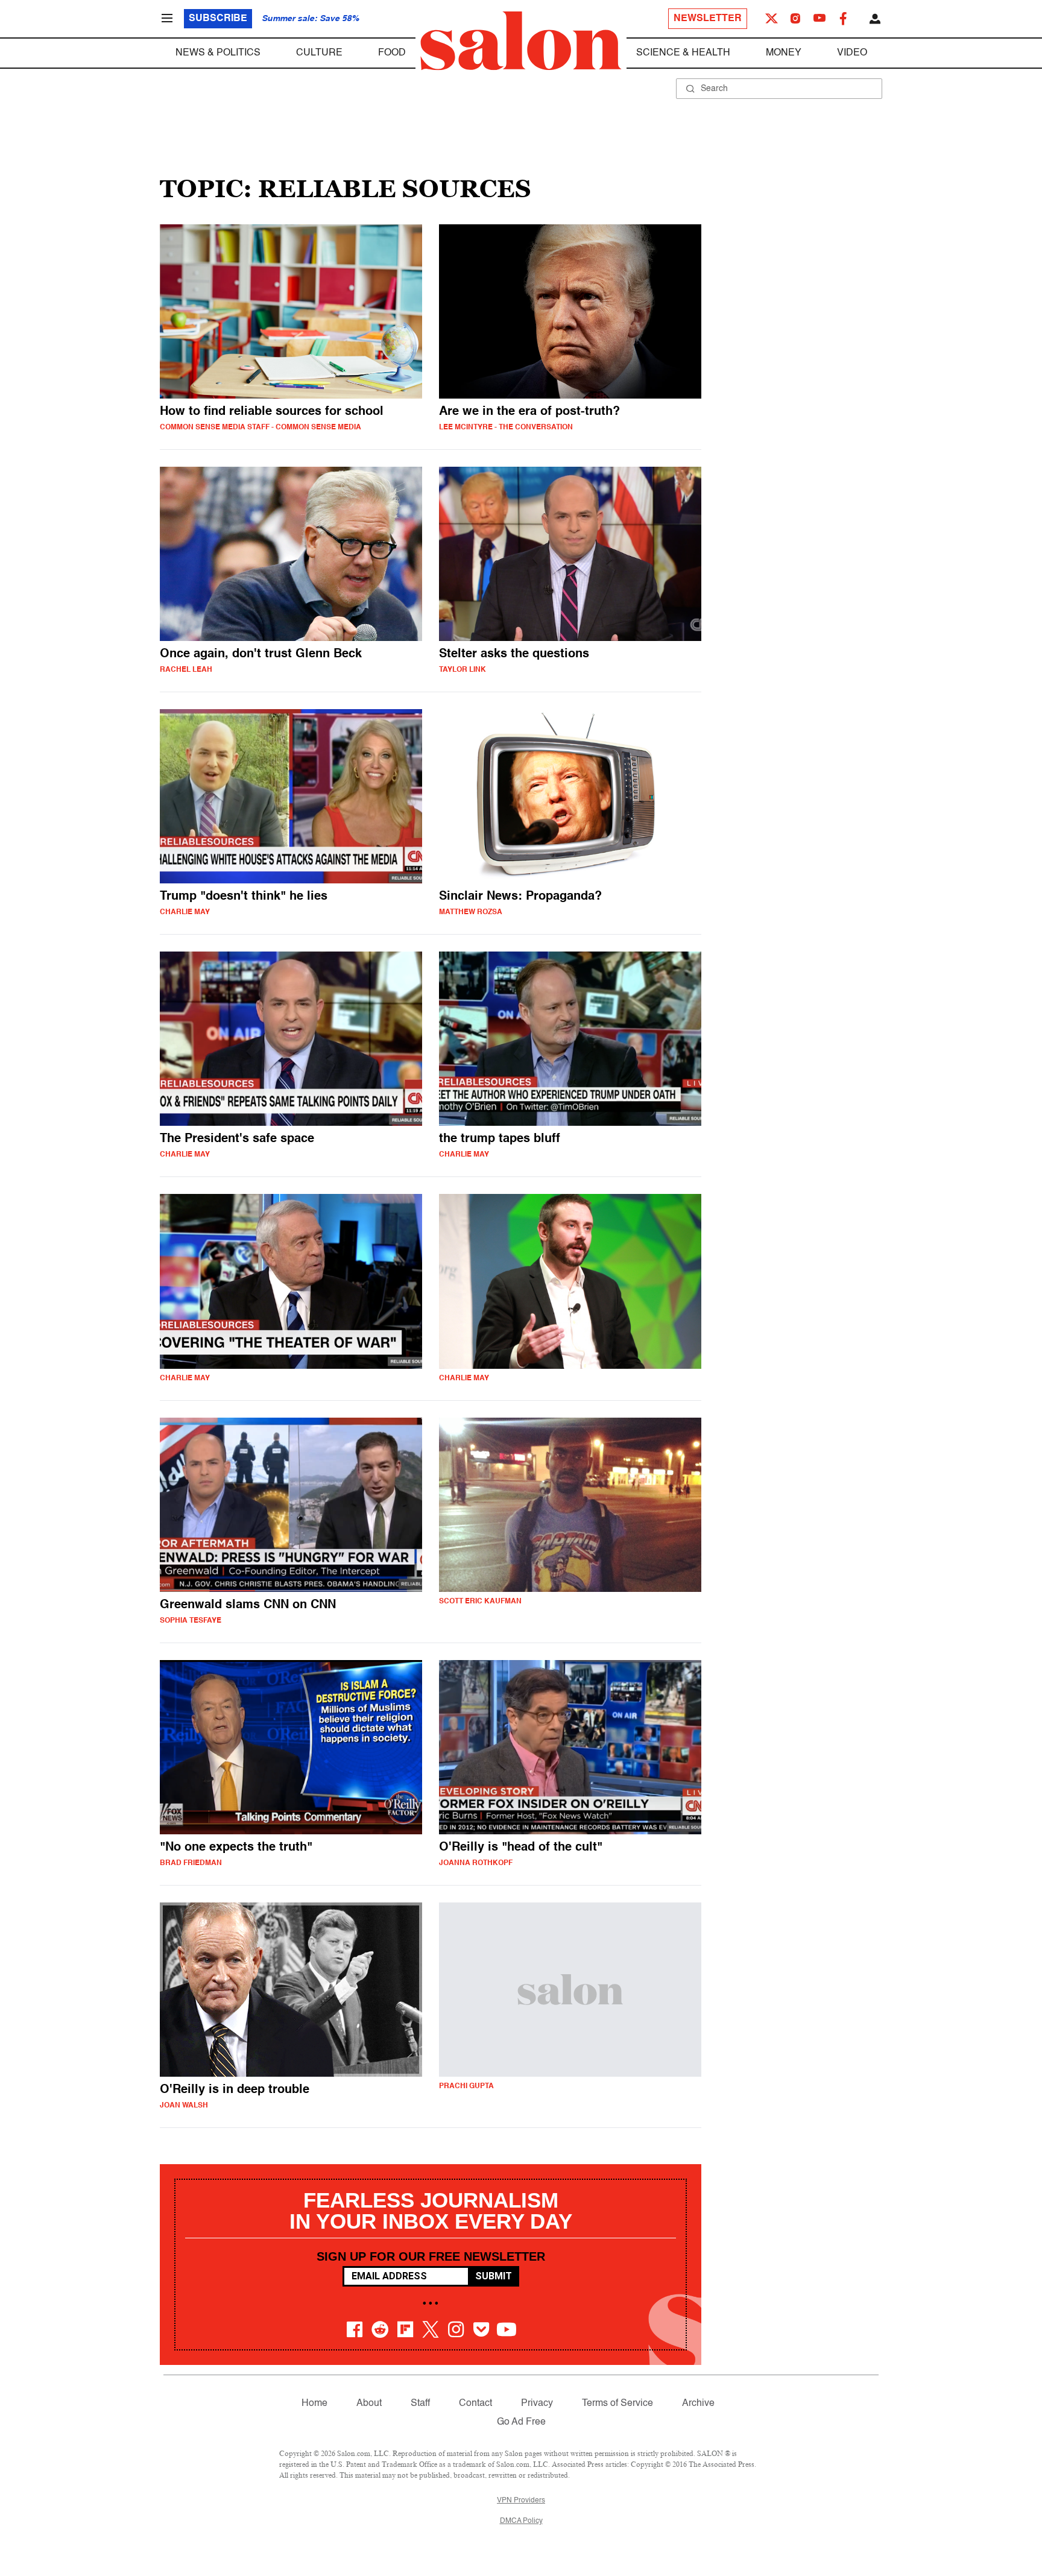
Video (852, 53)
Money (784, 53)
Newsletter (708, 19)
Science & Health (683, 53)
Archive (698, 2404)
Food (392, 53)
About (369, 2404)
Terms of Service (617, 2404)
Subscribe (218, 19)
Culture (319, 53)
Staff (420, 2404)
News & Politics (218, 53)
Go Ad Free (521, 2422)
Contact (475, 2404)
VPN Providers (521, 2501)
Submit (494, 2276)
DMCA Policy (521, 2521)
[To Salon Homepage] (521, 41)
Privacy (537, 2404)
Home (314, 2404)
